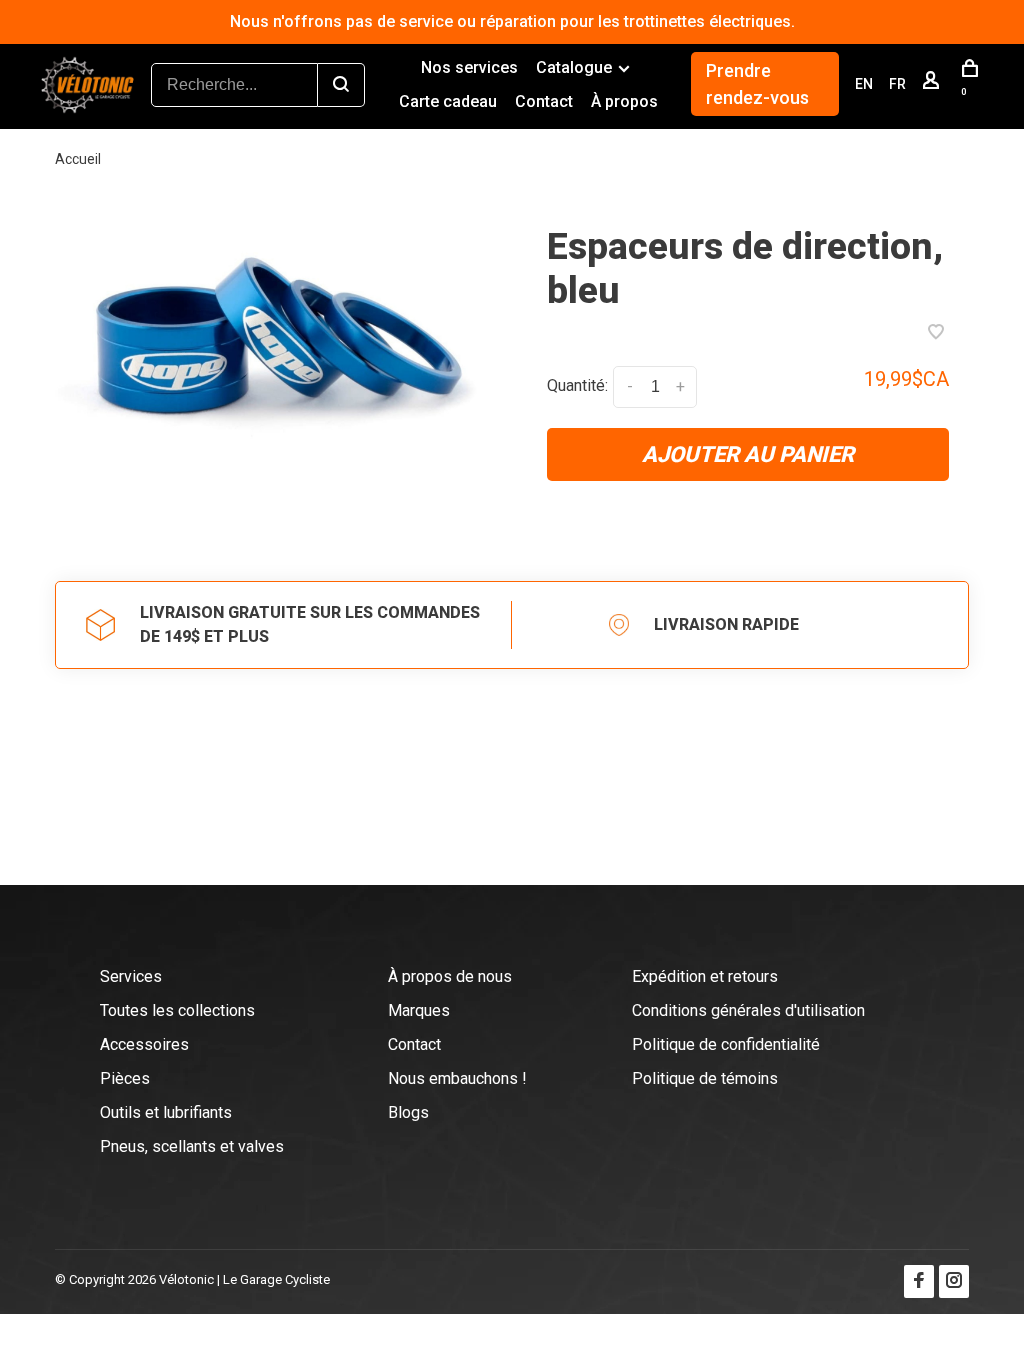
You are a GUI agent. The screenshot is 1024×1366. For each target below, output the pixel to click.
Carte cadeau (448, 101)
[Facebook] (919, 1281)
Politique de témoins (705, 1078)
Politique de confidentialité (726, 1044)
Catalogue (574, 67)
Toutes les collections (177, 1010)
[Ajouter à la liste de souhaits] (936, 333)
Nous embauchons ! (457, 1078)
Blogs (408, 1112)
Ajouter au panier (748, 454)
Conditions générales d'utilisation (748, 1010)
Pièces (125, 1078)
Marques (419, 1010)
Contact (544, 101)
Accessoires (144, 1044)
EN (864, 84)
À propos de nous (450, 976)
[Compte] (933, 84)
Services (131, 976)
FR (897, 84)
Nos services (469, 67)
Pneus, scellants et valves (192, 1146)
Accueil (78, 159)
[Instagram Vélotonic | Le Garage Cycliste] (954, 1281)
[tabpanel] (276, 349)
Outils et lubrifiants (166, 1112)
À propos (624, 101)
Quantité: (577, 386)
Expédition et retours (705, 976)
